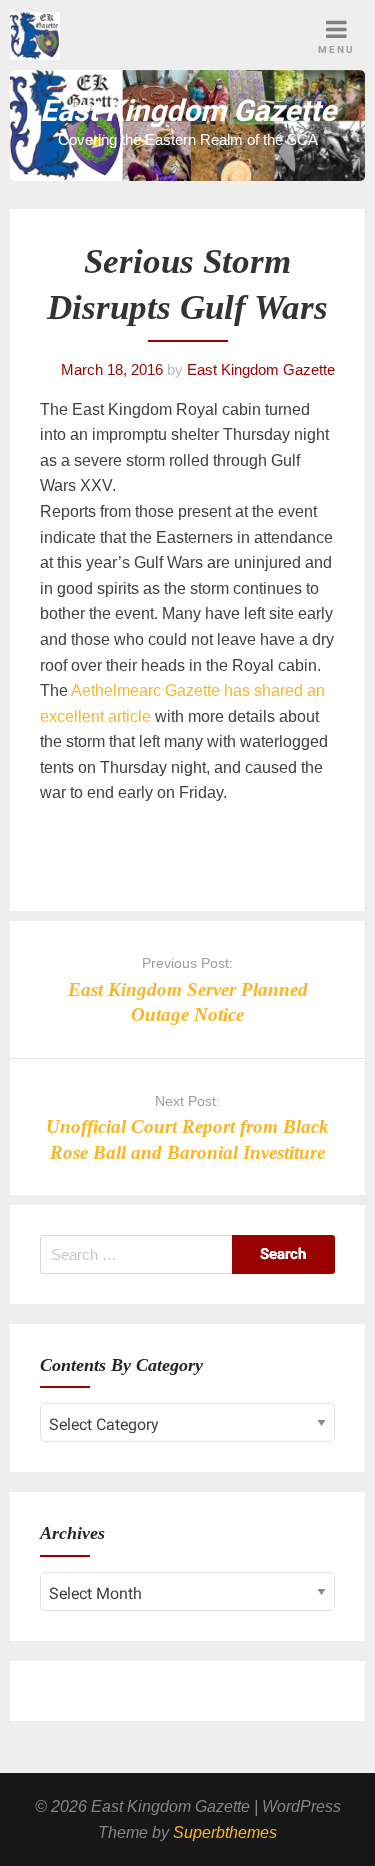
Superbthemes (225, 1832)
